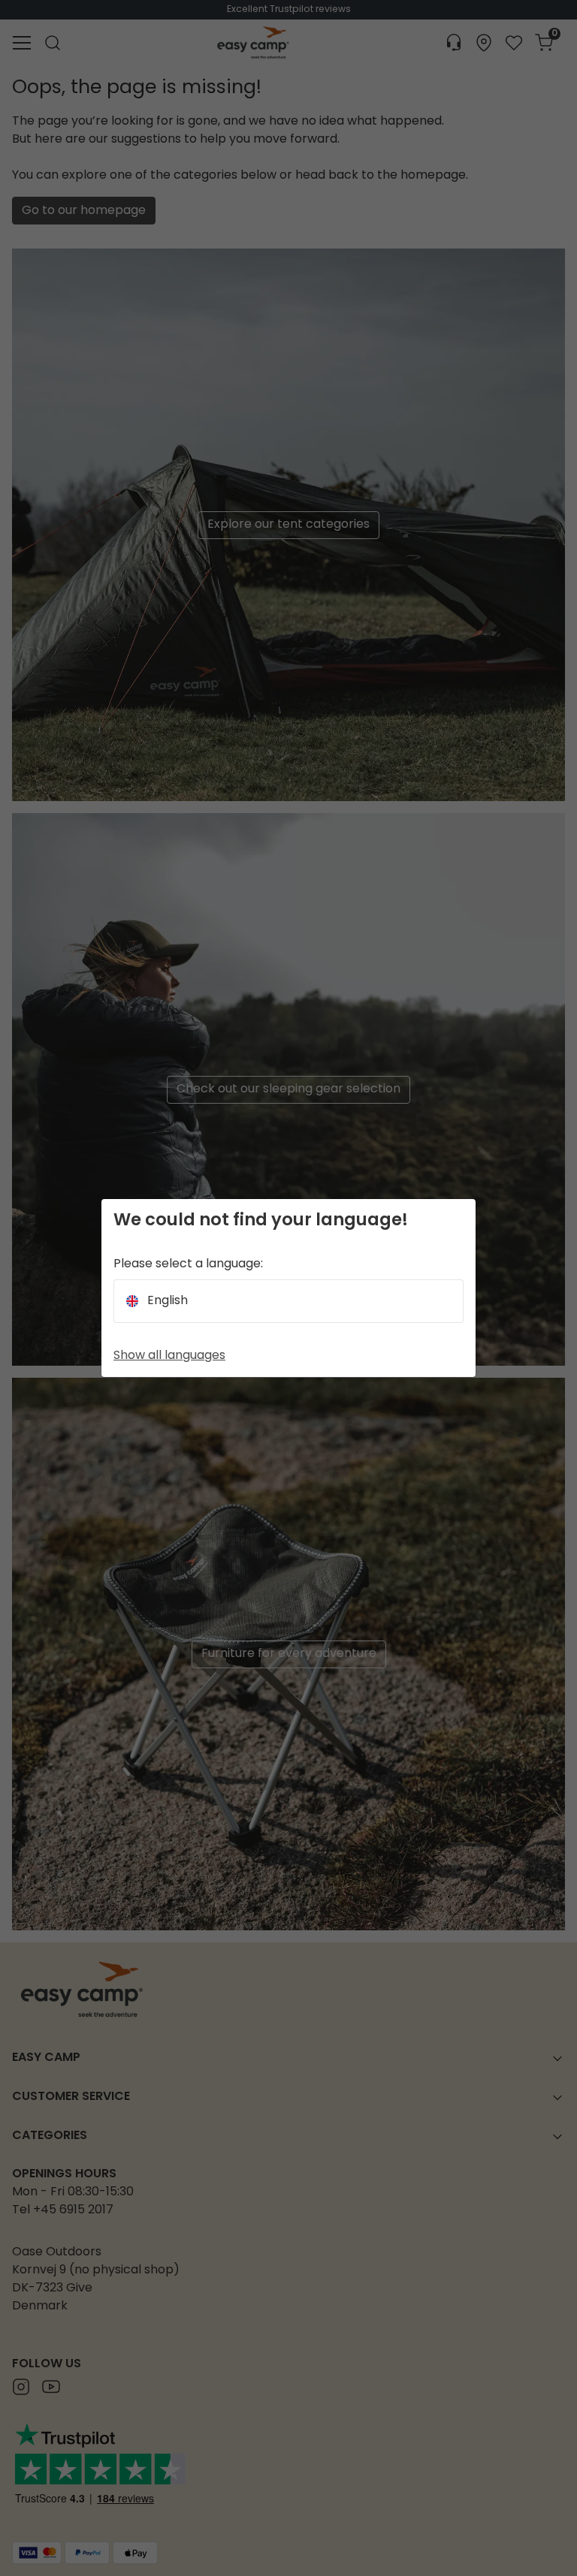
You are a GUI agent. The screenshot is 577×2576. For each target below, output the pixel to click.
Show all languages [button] (169, 1356)
